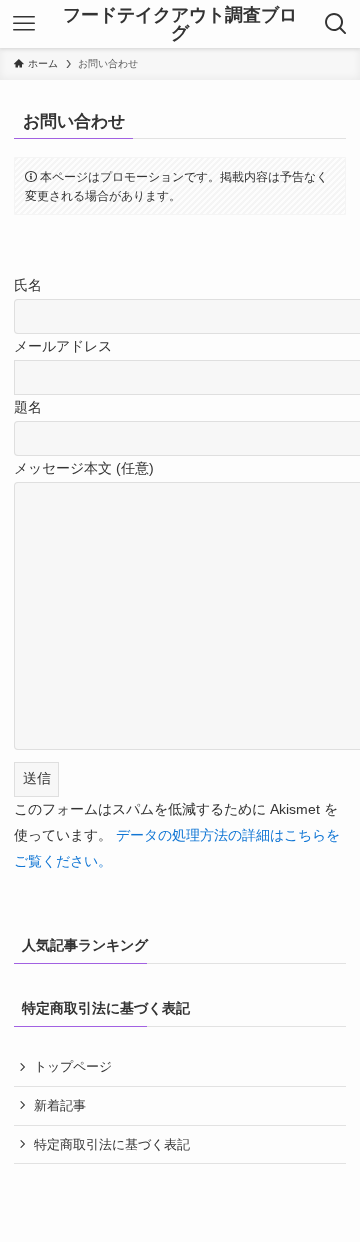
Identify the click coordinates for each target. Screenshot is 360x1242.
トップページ (73, 1066)
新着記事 (60, 1105)
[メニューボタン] (24, 24)
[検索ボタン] (336, 24)
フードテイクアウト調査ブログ (180, 24)
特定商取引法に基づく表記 (112, 1144)
